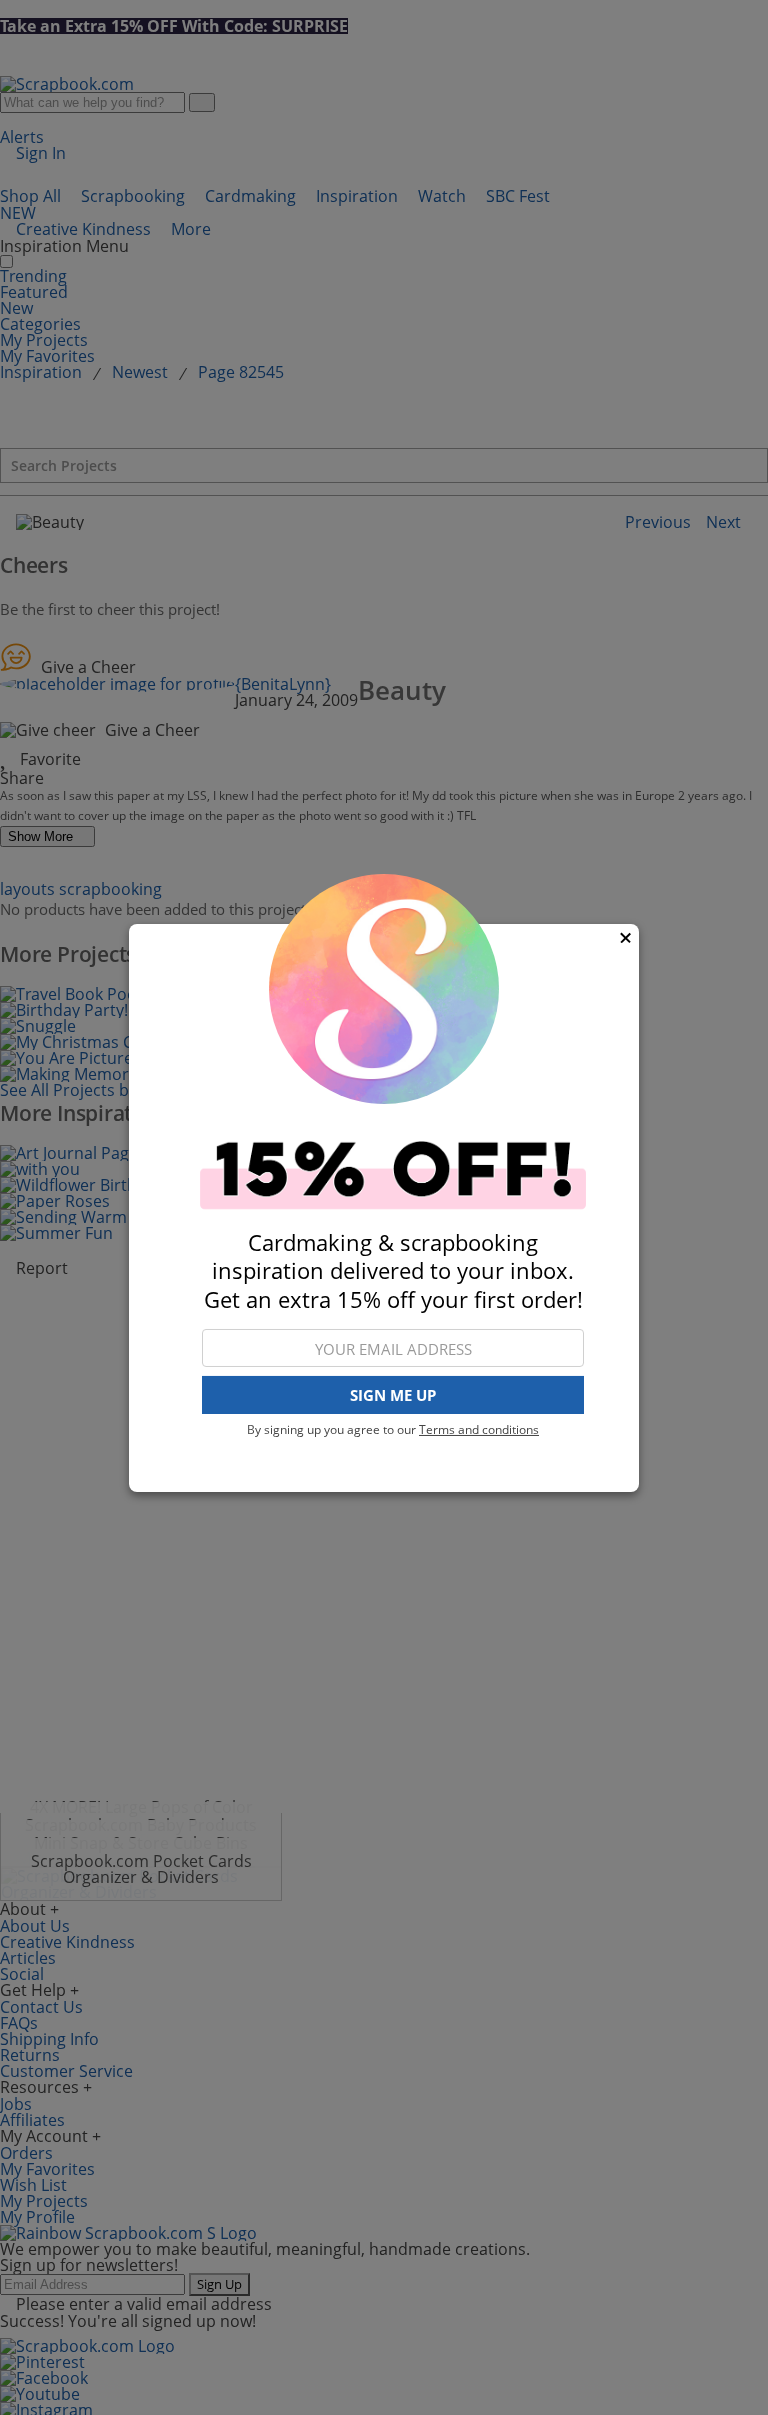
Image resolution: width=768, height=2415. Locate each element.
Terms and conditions (479, 1429)
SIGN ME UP (393, 1395)
